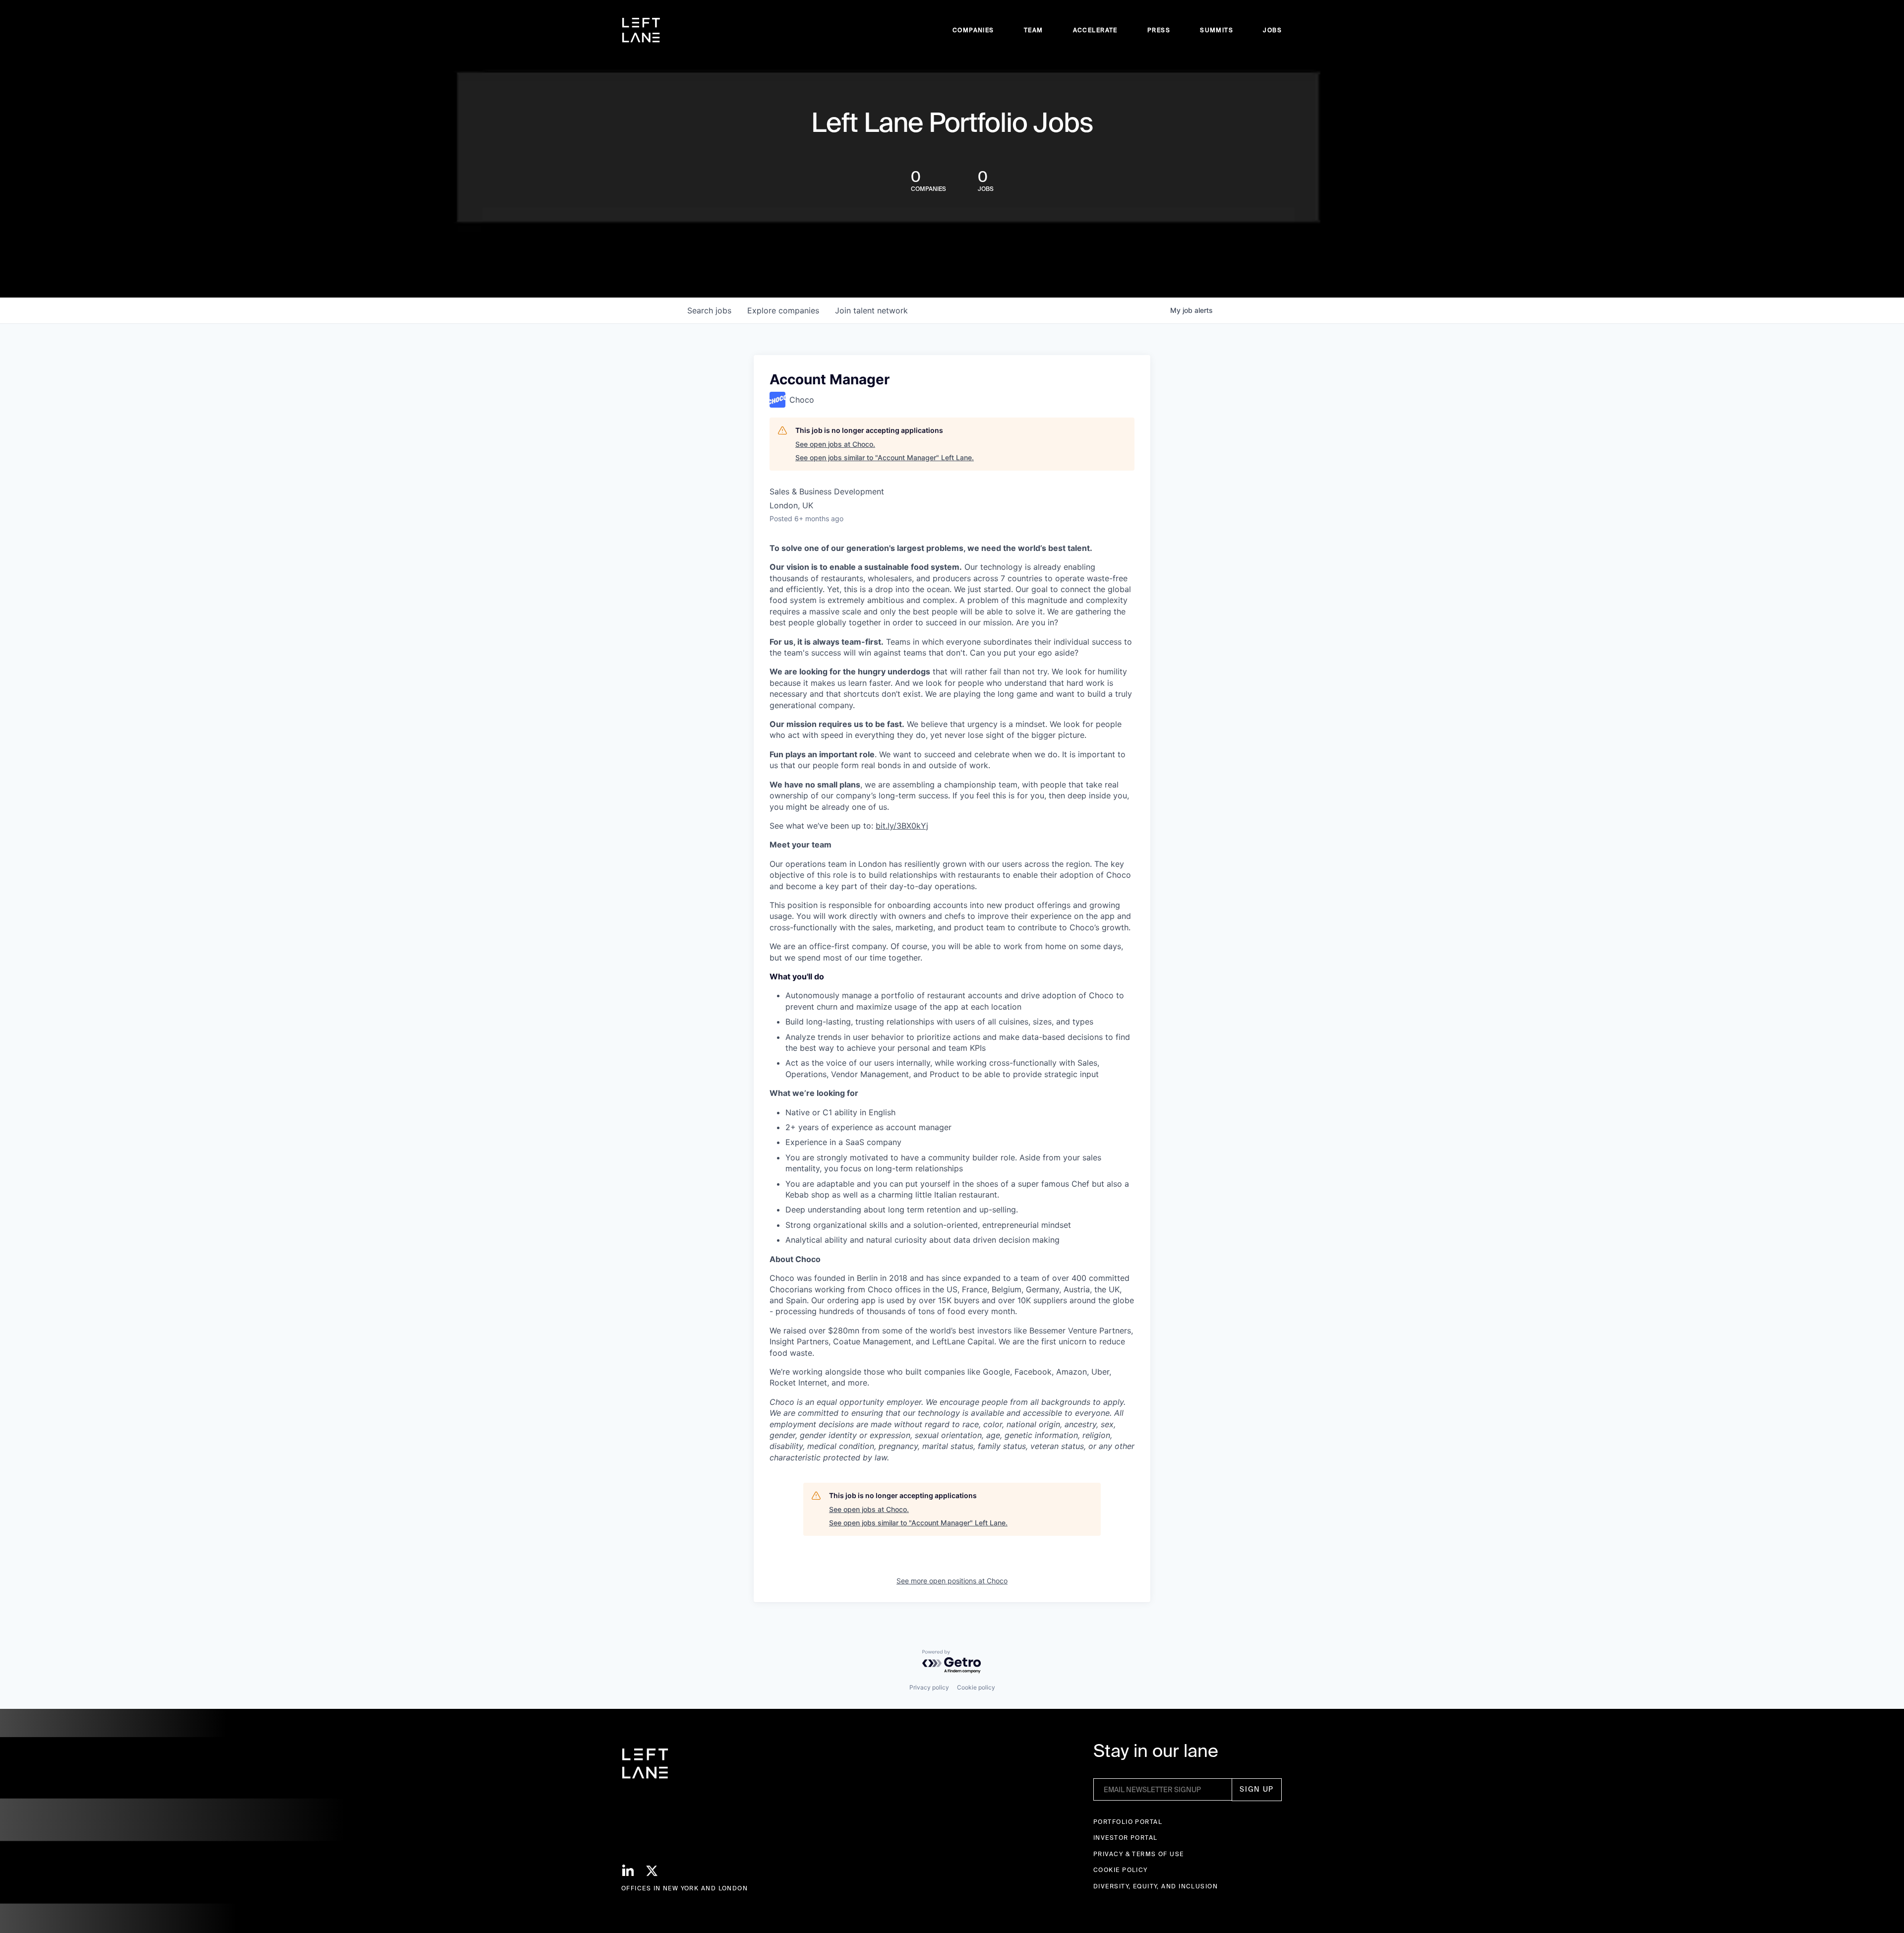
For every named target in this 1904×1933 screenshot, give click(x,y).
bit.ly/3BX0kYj (902, 826)
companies (783, 310)
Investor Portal (1126, 1838)
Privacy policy (929, 1687)
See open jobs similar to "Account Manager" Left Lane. (885, 457)
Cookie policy (976, 1687)
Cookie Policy (1121, 1870)
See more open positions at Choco (952, 1581)
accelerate (1095, 30)
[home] (641, 30)
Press (1159, 30)
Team (1034, 30)
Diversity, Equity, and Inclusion (1156, 1886)
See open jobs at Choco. (835, 444)
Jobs (1272, 30)
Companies (973, 30)
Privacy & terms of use (1139, 1854)
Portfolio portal (1128, 1822)
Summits (1217, 30)
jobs (709, 310)
